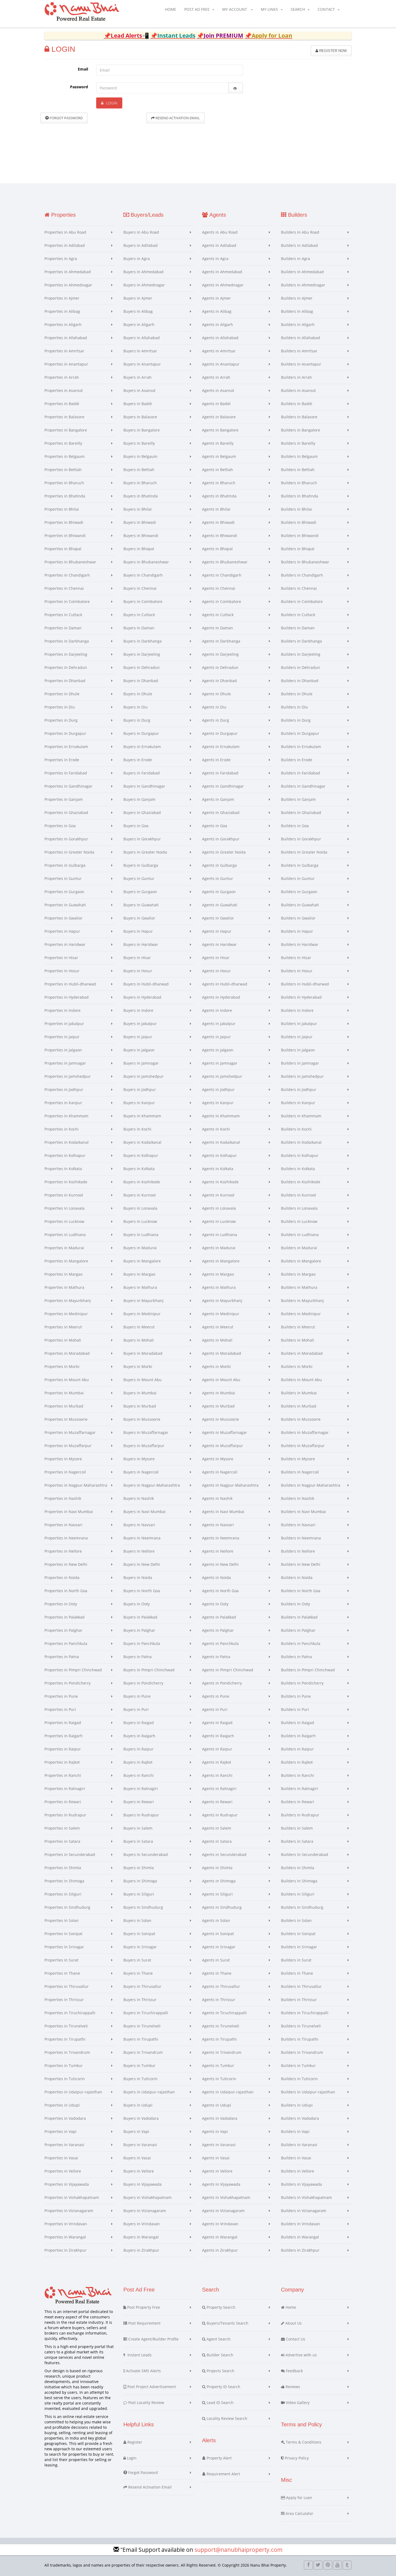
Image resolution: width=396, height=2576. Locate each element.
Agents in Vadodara (220, 2118)
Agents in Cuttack (218, 615)
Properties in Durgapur (65, 733)
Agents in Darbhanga (221, 641)
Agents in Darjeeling (220, 654)
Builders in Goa (295, 826)
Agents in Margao (218, 1274)
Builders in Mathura (299, 1287)
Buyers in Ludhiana (141, 1235)
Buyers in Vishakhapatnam (147, 2197)
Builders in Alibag (297, 311)
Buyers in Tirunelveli (142, 2026)
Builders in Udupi (297, 2105)
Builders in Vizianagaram (304, 2211)
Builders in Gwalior (298, 918)
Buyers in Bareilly (139, 443)
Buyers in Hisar (137, 958)
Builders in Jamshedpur (302, 1076)
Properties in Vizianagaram (69, 2211)
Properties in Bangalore (66, 430)
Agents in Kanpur (218, 1103)
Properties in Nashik (63, 1498)
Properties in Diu (60, 707)
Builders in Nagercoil (300, 1472)
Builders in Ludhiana (300, 1235)
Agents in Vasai (216, 2158)
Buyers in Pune (137, 1696)
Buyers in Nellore (139, 1551)
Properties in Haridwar (65, 944)
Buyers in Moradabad (143, 1353)
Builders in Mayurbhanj (302, 1301)
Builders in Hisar (296, 958)
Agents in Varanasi (219, 2145)
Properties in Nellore (63, 1551)
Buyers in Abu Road (141, 232)
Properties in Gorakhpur (66, 839)
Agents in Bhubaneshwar (225, 562)
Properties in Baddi (62, 404)
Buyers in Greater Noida (145, 852)
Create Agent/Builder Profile (153, 2339)
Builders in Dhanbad (300, 681)
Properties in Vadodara (65, 2118)
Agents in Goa (215, 826)
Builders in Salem (297, 1828)
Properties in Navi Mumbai (69, 1512)
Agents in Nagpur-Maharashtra (230, 1485)
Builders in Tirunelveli (301, 2026)
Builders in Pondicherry (302, 1683)
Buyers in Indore (138, 1010)
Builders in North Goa (301, 1591)
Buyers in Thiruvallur (142, 1986)
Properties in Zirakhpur (65, 2250)
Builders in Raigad (298, 1723)
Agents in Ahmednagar (223, 285)
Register (134, 2442)
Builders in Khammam (301, 1116)
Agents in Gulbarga (219, 865)
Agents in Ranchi (217, 1775)
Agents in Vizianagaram (223, 2211)
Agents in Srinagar (219, 1947)
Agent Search (218, 2339)
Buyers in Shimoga (140, 1881)
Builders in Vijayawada (301, 2184)
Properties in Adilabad (65, 245)
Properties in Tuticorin (65, 2079)
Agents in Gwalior (218, 918)
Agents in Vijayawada (221, 2184)
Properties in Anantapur (66, 364)
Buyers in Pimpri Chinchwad (149, 1670)
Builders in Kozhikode (301, 1182)
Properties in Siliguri (63, 1894)
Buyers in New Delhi (142, 1564)
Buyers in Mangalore (142, 1261)
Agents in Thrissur (219, 2000)
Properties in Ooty (61, 1604)
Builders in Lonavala (299, 1208)
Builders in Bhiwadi (299, 522)
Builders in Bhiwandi (300, 536)
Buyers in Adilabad (140, 245)
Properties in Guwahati (65, 905)
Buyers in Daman (139, 628)
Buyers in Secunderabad (146, 1854)
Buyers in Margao (139, 1274)
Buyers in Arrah (138, 377)
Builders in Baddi (297, 404)
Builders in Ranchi (298, 1775)
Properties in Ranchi (63, 1775)
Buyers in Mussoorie (142, 1419)
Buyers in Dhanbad (141, 681)
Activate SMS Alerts (143, 2371)
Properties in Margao (63, 1274)
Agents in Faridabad (220, 773)
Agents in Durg (216, 720)
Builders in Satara (297, 1841)
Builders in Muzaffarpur (303, 1446)
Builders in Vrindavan (301, 2224)
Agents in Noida (216, 1577)
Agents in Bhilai (216, 509)
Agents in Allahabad (220, 338)
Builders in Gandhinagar (303, 786)
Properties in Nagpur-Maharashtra (76, 1485)
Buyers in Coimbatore (143, 601)
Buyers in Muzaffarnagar (146, 1432)
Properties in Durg (61, 720)
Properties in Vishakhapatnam (72, 2197)
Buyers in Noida (138, 1577)
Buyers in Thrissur (140, 2000)
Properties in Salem (62, 1828)
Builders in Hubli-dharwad (305, 984)
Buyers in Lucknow (140, 1221)
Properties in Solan (62, 1920)
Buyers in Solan (137, 1920)
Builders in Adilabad (299, 245)
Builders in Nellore (298, 1551)
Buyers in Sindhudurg (143, 1907)
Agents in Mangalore (221, 1261)
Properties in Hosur (62, 971)
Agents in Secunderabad (224, 1854)
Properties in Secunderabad (70, 1854)
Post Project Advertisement (151, 2387)
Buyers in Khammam (142, 1116)
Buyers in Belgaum (140, 456)
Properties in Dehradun (66, 667)
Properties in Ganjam (64, 799)
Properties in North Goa (66, 1591)
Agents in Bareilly (218, 443)
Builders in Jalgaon (298, 1050)
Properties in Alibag (62, 311)
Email (83, 69)
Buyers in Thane (138, 1973)
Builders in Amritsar (299, 351)
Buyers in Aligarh (139, 324)
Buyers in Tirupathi (141, 2039)
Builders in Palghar (298, 1630)
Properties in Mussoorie (66, 1419)
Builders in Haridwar (300, 944)
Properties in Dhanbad (65, 681)
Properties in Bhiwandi (65, 536)
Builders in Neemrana (301, 1538)
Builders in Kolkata (298, 1169)
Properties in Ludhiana (65, 1235)
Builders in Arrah (296, 377)
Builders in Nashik (298, 1498)
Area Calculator (299, 2513)
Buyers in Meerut (139, 1327)
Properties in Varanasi (64, 2145)
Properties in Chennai (64, 588)
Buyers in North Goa (142, 1591)
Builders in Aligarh (298, 324)
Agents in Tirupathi (219, 2039)
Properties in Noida (62, 1577)
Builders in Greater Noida (304, 852)
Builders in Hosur (297, 971)
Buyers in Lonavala (140, 1208)
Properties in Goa (60, 826)
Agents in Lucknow (219, 1221)
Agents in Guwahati (220, 905)
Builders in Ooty (296, 1604)
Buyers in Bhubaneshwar (146, 562)
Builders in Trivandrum (302, 2052)
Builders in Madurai (299, 1248)
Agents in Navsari (218, 1525)
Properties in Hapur (62, 931)
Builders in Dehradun (301, 667)
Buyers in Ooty (137, 1604)
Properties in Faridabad (66, 773)
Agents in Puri (215, 1709)
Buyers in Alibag (138, 311)
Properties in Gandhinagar (68, 786)
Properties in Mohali (63, 1340)
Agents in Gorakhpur (221, 839)
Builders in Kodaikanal (301, 1142)
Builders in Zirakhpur (300, 2250)
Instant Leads (138, 2355)
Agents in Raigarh (218, 1736)
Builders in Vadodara (300, 2118)
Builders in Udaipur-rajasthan (308, 2092)
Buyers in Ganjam (139, 799)
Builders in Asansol (298, 390)
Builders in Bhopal (298, 549)
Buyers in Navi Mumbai (145, 1512)
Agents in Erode (216, 760)
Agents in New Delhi (220, 1564)
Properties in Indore (62, 1010)
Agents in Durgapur (220, 733)
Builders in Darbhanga (301, 641)
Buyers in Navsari (139, 1525)
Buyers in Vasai (137, 2158)
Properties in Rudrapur (65, 1815)
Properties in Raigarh (64, 1736)
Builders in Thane (297, 1973)
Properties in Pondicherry (67, 1683)
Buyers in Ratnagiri (141, 1789)
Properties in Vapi (60, 2131)
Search (298, 9)
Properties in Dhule (62, 694)
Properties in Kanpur (63, 1103)
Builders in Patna (296, 1657)
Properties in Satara (62, 1841)
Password (79, 87)
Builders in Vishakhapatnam (306, 2197)
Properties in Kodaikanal (67, 1142)
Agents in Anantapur (221, 364)
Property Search (220, 2307)
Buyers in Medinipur (142, 1314)
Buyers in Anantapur (142, 364)
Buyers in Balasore (140, 417)
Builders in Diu (294, 707)
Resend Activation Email (177, 118)
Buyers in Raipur (138, 1749)
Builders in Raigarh (298, 1736)
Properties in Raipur (63, 1749)
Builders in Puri (295, 1709)
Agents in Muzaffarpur (223, 1446)
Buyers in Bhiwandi (141, 536)
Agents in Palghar (218, 1630)
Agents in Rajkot (217, 1762)
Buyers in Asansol (139, 390)
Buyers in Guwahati (141, 905)
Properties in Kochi (62, 1129)
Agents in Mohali (217, 1340)
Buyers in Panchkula (142, 1643)
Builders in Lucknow (299, 1221)
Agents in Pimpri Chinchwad (228, 1670)
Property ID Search (223, 2387)
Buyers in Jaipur (138, 1037)
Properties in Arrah (62, 377)
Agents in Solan (216, 1920)
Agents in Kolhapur (219, 1155)
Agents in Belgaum (219, 456)
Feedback (294, 2371)
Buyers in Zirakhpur (141, 2250)
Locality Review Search (226, 2418)
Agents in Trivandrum (222, 2052)
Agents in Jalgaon (218, 1050)
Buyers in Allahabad (142, 338)
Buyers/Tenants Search (227, 2323)
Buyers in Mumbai (140, 1393)
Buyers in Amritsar (140, 351)
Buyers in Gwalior (139, 918)
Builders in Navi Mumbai (303, 1512)
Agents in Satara (217, 1841)
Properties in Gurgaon (64, 892)
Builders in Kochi (296, 1129)
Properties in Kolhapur (65, 1155)
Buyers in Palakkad (140, 1617)
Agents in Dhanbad (219, 681)
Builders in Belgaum (299, 456)
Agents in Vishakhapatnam (226, 2197)
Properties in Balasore (64, 417)
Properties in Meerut (63, 1327)
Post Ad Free (197, 9)
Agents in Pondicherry (222, 1683)
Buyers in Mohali (139, 1340)
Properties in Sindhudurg (67, 1907)
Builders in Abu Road (300, 232)
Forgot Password (66, 118)
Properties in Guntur (63, 878)
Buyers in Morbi (138, 1366)
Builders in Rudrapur (300, 1815)
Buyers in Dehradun (142, 667)
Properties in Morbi (62, 1366)
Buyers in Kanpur (139, 1103)
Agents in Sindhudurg (222, 1907)
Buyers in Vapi (136, 2131)
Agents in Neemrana (221, 1538)
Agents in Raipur (217, 1749)
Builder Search (219, 2355)
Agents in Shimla (217, 1868)
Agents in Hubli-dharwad (225, 984)
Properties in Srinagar (64, 1947)
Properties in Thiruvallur (67, 1986)
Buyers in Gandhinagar (144, 786)
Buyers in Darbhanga (143, 641)
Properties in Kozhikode (66, 1182)
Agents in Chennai (219, 588)
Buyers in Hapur (138, 931)
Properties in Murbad (64, 1406)
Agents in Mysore (218, 1459)
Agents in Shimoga (219, 1881)
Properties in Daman (63, 628)
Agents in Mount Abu (221, 1380)
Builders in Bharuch (299, 483)
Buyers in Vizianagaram (145, 2211)
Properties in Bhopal (63, 549)
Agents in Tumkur (218, 2066)
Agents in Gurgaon (219, 892)
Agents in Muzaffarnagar (225, 1432)
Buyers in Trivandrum (143, 2052)
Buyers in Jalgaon (139, 1050)
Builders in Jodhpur (299, 1089)
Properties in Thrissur (64, 2000)
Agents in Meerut (218, 1327)
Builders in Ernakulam (301, 747)
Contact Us (295, 2339)
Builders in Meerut (298, 1327)
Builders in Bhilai (296, 509)
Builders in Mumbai (299, 1393)
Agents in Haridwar (219, 944)
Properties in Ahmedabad (68, 272)
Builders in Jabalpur (299, 1024)
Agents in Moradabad (222, 1353)
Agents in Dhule (216, 694)
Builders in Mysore (298, 1459)
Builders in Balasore (299, 417)
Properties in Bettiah (63, 470)
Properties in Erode (62, 760)
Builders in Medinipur (301, 1314)
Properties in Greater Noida (69, 852)
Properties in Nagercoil (65, 1472)
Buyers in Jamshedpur (143, 1076)
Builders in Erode (297, 760)
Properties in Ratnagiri (65, 1789)
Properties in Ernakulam (66, 747)
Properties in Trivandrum (67, 2052)
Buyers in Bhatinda (141, 496)
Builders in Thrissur (299, 2000)
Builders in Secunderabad (305, 1854)
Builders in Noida (297, 1577)
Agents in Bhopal (217, 549)
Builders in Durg (296, 720)
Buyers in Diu (136, 707)
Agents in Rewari (217, 1802)
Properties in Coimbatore (67, 601)
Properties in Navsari (63, 1525)
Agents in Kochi (216, 1129)
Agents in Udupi (217, 2105)
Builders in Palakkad (299, 1617)
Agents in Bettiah (218, 470)
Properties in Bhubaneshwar (70, 562)
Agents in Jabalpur (219, 1024)
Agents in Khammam (221, 1116)
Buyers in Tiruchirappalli (146, 2013)
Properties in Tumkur (64, 2066)
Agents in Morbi (216, 1366)
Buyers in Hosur (138, 971)
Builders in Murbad (299, 1406)
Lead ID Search (220, 2403)
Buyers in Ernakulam (142, 747)
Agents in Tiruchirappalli (224, 2013)
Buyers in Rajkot (138, 1762)
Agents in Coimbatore (222, 601)
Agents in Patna (216, 1657)
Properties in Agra (61, 259)
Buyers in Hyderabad (142, 997)
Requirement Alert (223, 2474)
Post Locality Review (146, 2403)
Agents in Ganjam (218, 799)
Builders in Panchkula (301, 1643)
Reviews (292, 2387)
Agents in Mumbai (219, 1393)
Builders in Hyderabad (301, 997)
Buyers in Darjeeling (142, 654)
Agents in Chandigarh (222, 575)
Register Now (332, 51)
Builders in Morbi (297, 1366)
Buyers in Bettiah (139, 470)
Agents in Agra (215, 259)
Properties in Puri (60, 1709)
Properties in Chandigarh (67, 575)
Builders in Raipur (297, 1749)
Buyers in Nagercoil (141, 1472)
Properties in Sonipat (63, 1934)
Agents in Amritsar (219, 351)
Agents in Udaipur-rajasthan (228, 2092)
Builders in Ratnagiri (300, 1789)
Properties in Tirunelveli (66, 2026)
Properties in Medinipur (66, 1314)
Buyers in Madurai (140, 1248)
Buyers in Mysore (139, 1459)
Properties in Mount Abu (67, 1380)
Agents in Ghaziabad (221, 813)
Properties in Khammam (66, 1116)
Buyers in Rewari (139, 1802)
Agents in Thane (217, 1973)
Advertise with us (301, 2355)
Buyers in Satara (138, 1841)
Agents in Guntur (218, 878)
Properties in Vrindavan (66, 2224)
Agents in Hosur (216, 971)
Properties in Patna (62, 1657)
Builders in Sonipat (298, 1934)
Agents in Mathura (219, 1287)
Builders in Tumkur (298, 2066)
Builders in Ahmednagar (303, 285)
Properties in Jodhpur (64, 1089)
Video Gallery (297, 2403)
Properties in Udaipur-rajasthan (73, 2092)
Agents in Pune (216, 1696)
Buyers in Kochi (137, 1129)
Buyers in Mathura (140, 1287)
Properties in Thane (62, 1973)
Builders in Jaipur (297, 1037)
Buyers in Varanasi (140, 2145)
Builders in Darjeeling (301, 654)
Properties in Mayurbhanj (68, 1301)
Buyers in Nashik (139, 1498)
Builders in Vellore (298, 2171)
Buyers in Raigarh (139, 1736)
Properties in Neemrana (66, 1538)
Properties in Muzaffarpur (68, 1446)
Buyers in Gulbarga (141, 865)
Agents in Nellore (218, 1551)
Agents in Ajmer (216, 298)
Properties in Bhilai (62, 509)
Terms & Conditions (303, 2442)
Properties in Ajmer (62, 298)
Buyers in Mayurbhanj (143, 1301)
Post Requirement (144, 2323)
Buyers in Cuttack (139, 615)
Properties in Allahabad (66, 338)
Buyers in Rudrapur (141, 1815)
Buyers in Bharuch (140, 483)
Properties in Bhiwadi (64, 522)
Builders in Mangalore (301, 1261)
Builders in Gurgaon (299, 892)
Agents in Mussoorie (220, 1419)
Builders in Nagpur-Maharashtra (311, 1485)
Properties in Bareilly (63, 443)
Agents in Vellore (217, 2171)
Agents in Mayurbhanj (222, 1301)
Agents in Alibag (217, 311)
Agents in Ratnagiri (219, 1789)
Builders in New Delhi (301, 1564)
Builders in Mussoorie (301, 1419)
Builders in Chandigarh (302, 575)
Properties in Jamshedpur (68, 1076)
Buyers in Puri (136, 1709)
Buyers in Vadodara (141, 2118)
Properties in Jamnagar (65, 1063)
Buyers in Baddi (138, 404)
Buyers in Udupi (138, 2105)
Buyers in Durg (137, 720)
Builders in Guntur (298, 878)
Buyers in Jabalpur (140, 1024)
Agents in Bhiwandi (220, 536)
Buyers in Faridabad (142, 773)
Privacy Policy (296, 2458)
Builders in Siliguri (298, 1894)
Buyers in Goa (136, 826)
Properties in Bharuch (64, 483)
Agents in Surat (216, 1960)
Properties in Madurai (64, 1248)
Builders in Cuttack (298, 615)
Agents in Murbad (218, 1406)
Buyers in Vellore (139, 2171)
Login (111, 103)
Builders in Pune (296, 1696)
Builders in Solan (296, 1920)
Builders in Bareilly (298, 443)
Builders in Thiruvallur (301, 1986)
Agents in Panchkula (220, 1643)
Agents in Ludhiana (220, 1235)
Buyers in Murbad (140, 1406)
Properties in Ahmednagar (68, 285)
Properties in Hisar (61, 958)
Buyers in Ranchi (139, 1775)
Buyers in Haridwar (141, 944)
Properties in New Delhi (66, 1564)
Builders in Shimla (298, 1868)
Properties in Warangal (65, 2237)
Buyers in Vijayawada (143, 2184)
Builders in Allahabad (301, 338)
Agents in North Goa (220, 1591)
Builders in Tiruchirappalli (305, 2013)
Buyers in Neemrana (142, 1538)
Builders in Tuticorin (299, 2079)
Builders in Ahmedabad (302, 272)
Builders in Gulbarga (300, 865)
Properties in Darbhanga (67, 641)
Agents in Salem (217, 1828)
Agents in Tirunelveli (221, 2026)
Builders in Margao (298, 1274)
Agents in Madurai (219, 1248)
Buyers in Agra (137, 259)
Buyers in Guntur (139, 878)
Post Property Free (143, 2307)
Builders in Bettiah (298, 470)
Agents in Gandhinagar (223, 786)
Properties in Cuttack (63, 615)
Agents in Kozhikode (220, 1182)
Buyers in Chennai (140, 588)
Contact (326, 9)
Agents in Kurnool (218, 1195)
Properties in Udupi (62, 2105)
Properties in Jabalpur (64, 1024)
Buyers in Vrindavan (142, 2224)
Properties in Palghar (63, 1630)
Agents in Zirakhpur (220, 2250)
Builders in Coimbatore (302, 601)
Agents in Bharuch (219, 483)
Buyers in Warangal (141, 2237)
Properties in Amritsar (64, 351)
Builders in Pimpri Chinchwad (308, 1670)
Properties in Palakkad (65, 1617)
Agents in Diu (214, 707)
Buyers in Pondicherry (143, 1683)
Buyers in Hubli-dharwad (146, 984)
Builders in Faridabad (301, 773)
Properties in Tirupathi (65, 2039)
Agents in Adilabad (219, 245)
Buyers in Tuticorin (140, 2079)
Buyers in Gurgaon (140, 892)
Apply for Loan (299, 2498)
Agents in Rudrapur (220, 1815)
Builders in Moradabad (302, 1353)
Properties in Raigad (63, 1723)
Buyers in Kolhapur (141, 1155)
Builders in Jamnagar (300, 1063)
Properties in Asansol (64, 390)
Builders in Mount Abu (301, 1380)
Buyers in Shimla (139, 1868)
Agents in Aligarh (218, 324)
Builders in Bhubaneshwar (305, 562)
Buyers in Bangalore (142, 430)
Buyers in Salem (138, 1828)
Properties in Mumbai (64, 1393)
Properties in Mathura (64, 1287)
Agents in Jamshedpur (222, 1076)
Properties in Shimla (63, 1868)
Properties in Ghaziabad (66, 813)
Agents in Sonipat (218, 1934)
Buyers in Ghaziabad (142, 813)
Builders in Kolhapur (300, 1155)
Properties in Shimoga (64, 1881)
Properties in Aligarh (63, 324)
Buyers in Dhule (138, 694)
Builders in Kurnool (298, 1195)
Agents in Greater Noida (224, 852)
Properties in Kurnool (64, 1195)
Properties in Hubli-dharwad (70, 984)
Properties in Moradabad (67, 1353)
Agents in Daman (218, 628)
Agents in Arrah (216, 377)
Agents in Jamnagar (220, 1063)
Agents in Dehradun (220, 667)
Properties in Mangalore (66, 1261)
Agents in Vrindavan (220, 2224)
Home (171, 9)
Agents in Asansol (218, 390)
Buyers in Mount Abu (143, 1380)
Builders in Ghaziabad (301, 813)
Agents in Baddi (216, 404)
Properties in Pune (61, 1696)
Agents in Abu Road (220, 232)
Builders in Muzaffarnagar (305, 1432)
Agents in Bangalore (220, 430)
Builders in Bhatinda (300, 496)
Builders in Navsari (298, 1525)
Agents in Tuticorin (219, 2079)
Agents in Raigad (217, 1723)
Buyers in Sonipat (139, 1934)
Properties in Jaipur (62, 1037)
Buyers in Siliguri (139, 1894)
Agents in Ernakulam (221, 747)
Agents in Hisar (216, 958)
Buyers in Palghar (139, 1630)
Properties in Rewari (63, 1802)
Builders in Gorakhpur (301, 839)
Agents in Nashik (217, 1498)
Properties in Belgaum (65, 456)
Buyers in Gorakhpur (142, 839)
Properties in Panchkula (66, 1643)
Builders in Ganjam (298, 799)
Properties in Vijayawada (67, 2184)
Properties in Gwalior (63, 918)
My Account (235, 9)
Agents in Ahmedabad (222, 272)
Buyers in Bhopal (139, 549)
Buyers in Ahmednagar (144, 285)
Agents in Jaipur (216, 1037)
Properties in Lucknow (64, 1221)
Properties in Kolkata (63, 1169)
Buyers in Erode (138, 760)
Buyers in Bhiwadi (140, 522)
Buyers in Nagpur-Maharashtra (152, 1485)
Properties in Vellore (63, 2171)
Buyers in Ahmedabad (143, 272)
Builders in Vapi (295, 2131)
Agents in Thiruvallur (221, 1986)
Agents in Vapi (215, 2131)
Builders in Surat (296, 1960)
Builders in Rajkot (297, 1762)
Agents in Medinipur (221, 1314)
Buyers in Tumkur (139, 2066)
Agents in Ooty (215, 1604)
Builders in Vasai (296, 2158)
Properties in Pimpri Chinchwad (73, 1670)
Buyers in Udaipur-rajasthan (149, 2092)
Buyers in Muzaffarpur (144, 1446)
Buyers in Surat (137, 1960)
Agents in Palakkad (219, 1617)
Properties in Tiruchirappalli (70, 2013)
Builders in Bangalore (301, 430)
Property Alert (219, 2458)
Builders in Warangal (300, 2237)
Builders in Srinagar (299, 1947)
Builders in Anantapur (301, 364)
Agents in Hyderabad (221, 997)
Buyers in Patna (138, 1657)
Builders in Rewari (298, 1802)
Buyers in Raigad (139, 1723)
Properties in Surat (61, 1960)
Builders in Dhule (297, 694)
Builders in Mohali (298, 1340)
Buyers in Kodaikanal (142, 1142)
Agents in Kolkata (218, 1169)
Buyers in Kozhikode (142, 1182)
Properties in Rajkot (62, 1762)
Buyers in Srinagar (140, 1947)
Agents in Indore (217, 1010)
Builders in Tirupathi (300, 2039)
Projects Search (220, 2371)
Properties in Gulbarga (65, 865)
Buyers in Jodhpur (140, 1089)
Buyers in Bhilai (138, 509)
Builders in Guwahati (300, 905)
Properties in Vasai (61, 2158)
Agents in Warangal (220, 2237)
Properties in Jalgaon (63, 1050)
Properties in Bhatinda (65, 496)
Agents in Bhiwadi (218, 522)
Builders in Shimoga (299, 1881)
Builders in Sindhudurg (302, 1907)
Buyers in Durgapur (141, 733)
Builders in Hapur (297, 931)
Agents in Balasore (219, 417)
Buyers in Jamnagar (141, 1063)
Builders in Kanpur (298, 1103)
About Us (293, 2323)
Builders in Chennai (299, 588)
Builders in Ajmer (297, 298)
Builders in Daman (298, 628)
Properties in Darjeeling (66, 654)
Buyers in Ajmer (138, 298)
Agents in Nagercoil (220, 1472)
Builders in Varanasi (299, 2145)
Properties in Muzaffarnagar (70, 1432)
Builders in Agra (296, 259)
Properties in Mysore (63, 1459)
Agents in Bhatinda (219, 496)
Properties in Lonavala (65, 1208)
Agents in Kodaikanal (221, 1142)
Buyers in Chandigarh (143, 575)
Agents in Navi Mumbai (223, 1512)
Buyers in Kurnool (140, 1195)
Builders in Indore (297, 1010)
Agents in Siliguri (217, 1894)
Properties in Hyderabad (67, 997)
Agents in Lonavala (219, 1208)
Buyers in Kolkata (139, 1169)
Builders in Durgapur (300, 733)
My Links (269, 9)
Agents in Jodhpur (218, 1089)
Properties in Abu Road (65, 232)
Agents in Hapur (217, 931)
